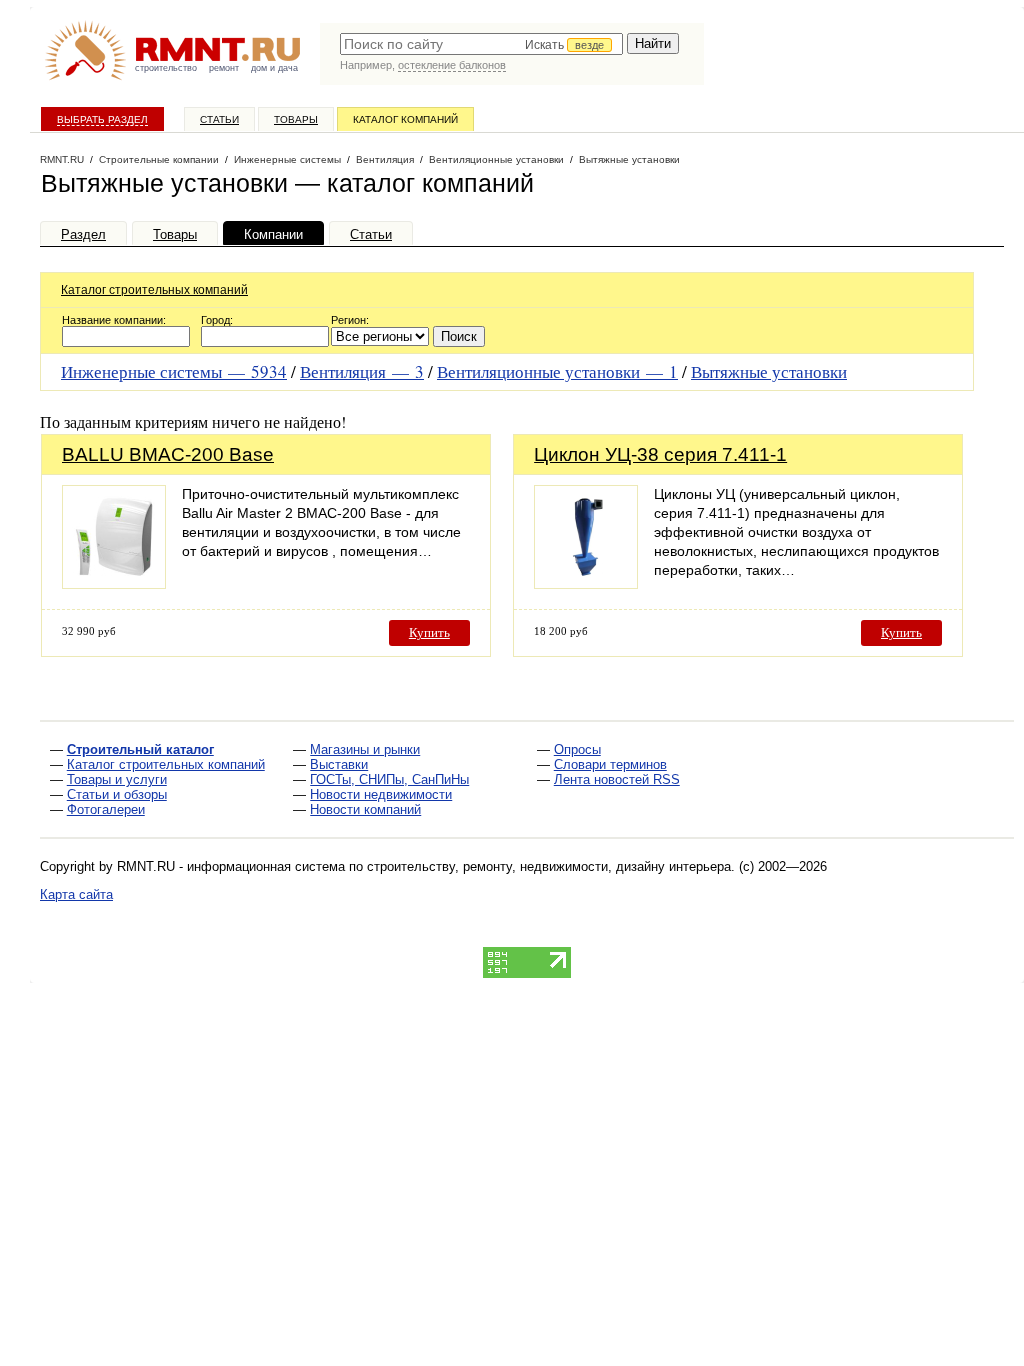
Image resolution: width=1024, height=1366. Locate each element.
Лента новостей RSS (617, 779)
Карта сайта (76, 894)
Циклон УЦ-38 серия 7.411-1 (660, 454)
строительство (166, 68)
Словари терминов (610, 764)
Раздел (83, 234)
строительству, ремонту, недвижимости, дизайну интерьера (549, 866)
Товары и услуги (117, 779)
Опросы (577, 749)
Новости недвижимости (381, 794)
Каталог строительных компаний (154, 290)
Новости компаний (365, 809)
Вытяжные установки (769, 371)
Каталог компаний (405, 119)
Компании (273, 234)
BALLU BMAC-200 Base (168, 454)
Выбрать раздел (102, 119)
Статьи (219, 119)
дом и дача (274, 68)
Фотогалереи (106, 809)
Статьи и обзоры (117, 794)
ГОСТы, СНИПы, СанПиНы (389, 779)
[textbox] (481, 44)
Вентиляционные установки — (557, 371)
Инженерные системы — (174, 371)
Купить (429, 632)
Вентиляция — (362, 371)
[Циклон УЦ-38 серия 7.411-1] (586, 583)
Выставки (339, 764)
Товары (296, 119)
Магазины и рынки (365, 749)
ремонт (224, 68)
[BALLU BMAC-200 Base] (114, 583)
